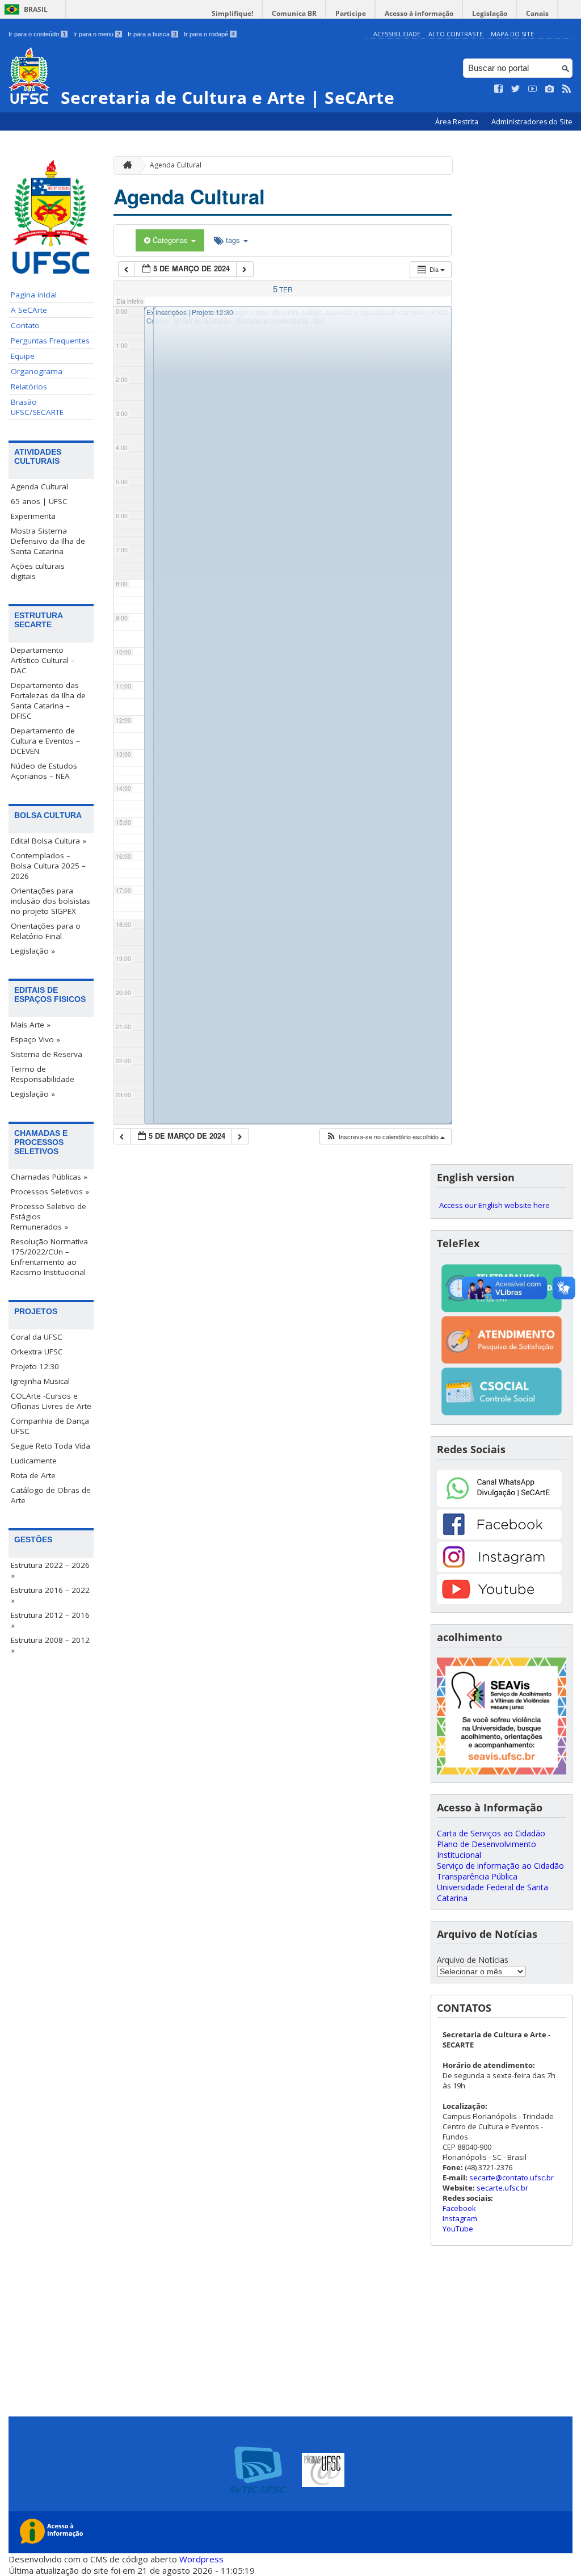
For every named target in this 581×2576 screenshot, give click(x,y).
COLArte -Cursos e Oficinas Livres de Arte (51, 1401)
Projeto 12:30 (35, 1366)
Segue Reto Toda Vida (50, 1446)
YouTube (458, 2229)
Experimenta (33, 516)
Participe (351, 13)
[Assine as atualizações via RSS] (567, 89)
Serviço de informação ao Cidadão (500, 1866)
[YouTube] (499, 1601)
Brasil (36, 9)
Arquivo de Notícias (473, 1960)
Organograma (37, 371)
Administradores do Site (532, 122)
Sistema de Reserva (47, 1054)
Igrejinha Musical (40, 1381)
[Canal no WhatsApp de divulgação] (499, 1504)
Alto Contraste (456, 34)
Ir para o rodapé (209, 34)
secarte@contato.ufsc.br (511, 2178)
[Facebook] (499, 1536)
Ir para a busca (152, 34)
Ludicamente (34, 1461)
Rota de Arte (33, 1475)
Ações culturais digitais (38, 571)
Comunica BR (294, 13)
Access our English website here (494, 1205)
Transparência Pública (477, 1876)
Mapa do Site (512, 34)
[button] (385, 1137)
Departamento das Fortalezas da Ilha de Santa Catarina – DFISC (48, 700)
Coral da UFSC (37, 1337)
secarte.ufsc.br (502, 2188)
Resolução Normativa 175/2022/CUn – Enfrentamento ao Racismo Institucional (49, 1257)
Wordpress (201, 2559)
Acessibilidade (397, 34)
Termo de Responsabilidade (43, 1074)
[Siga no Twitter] (516, 89)
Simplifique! (232, 13)
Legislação (490, 13)
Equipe (23, 356)
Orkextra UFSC (37, 1352)
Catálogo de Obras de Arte (51, 1495)
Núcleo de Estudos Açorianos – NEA (44, 771)
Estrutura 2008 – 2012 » (50, 1645)
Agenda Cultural (39, 486)
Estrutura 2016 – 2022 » (50, 1595)
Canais (537, 13)
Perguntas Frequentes (50, 341)
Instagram (460, 2218)
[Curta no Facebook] (499, 89)
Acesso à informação (419, 13)
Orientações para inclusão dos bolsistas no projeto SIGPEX (50, 901)
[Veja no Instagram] (550, 89)
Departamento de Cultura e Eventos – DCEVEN (45, 741)
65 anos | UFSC (39, 501)
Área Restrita (458, 122)
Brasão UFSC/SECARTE (37, 407)
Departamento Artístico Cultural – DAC (43, 660)
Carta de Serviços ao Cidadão (491, 1833)
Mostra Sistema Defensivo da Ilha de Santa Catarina (48, 541)
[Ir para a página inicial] (125, 165)
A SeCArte (29, 310)
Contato (25, 325)
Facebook (459, 2208)
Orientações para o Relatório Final (46, 931)
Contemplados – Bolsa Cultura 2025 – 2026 (48, 866)
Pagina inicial (34, 295)
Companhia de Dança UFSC (50, 1426)
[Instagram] (499, 1569)
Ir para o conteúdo (37, 34)
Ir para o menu (97, 34)
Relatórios (29, 387)
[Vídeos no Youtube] (533, 89)
